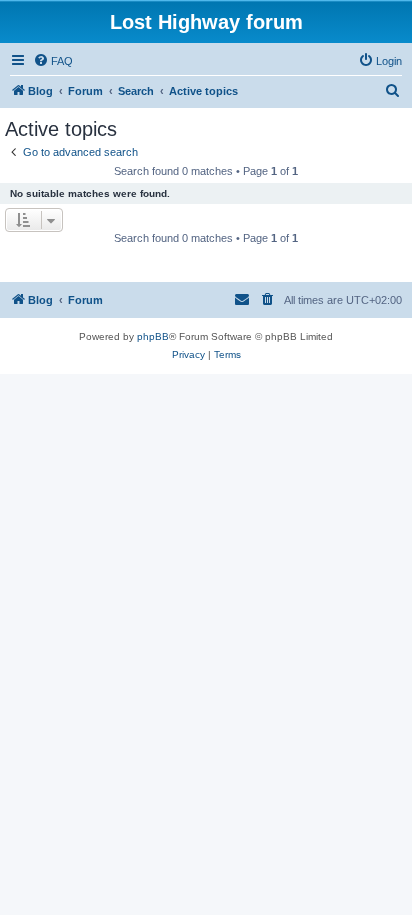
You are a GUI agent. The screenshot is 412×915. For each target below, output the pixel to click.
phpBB (153, 336)
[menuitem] (53, 61)
